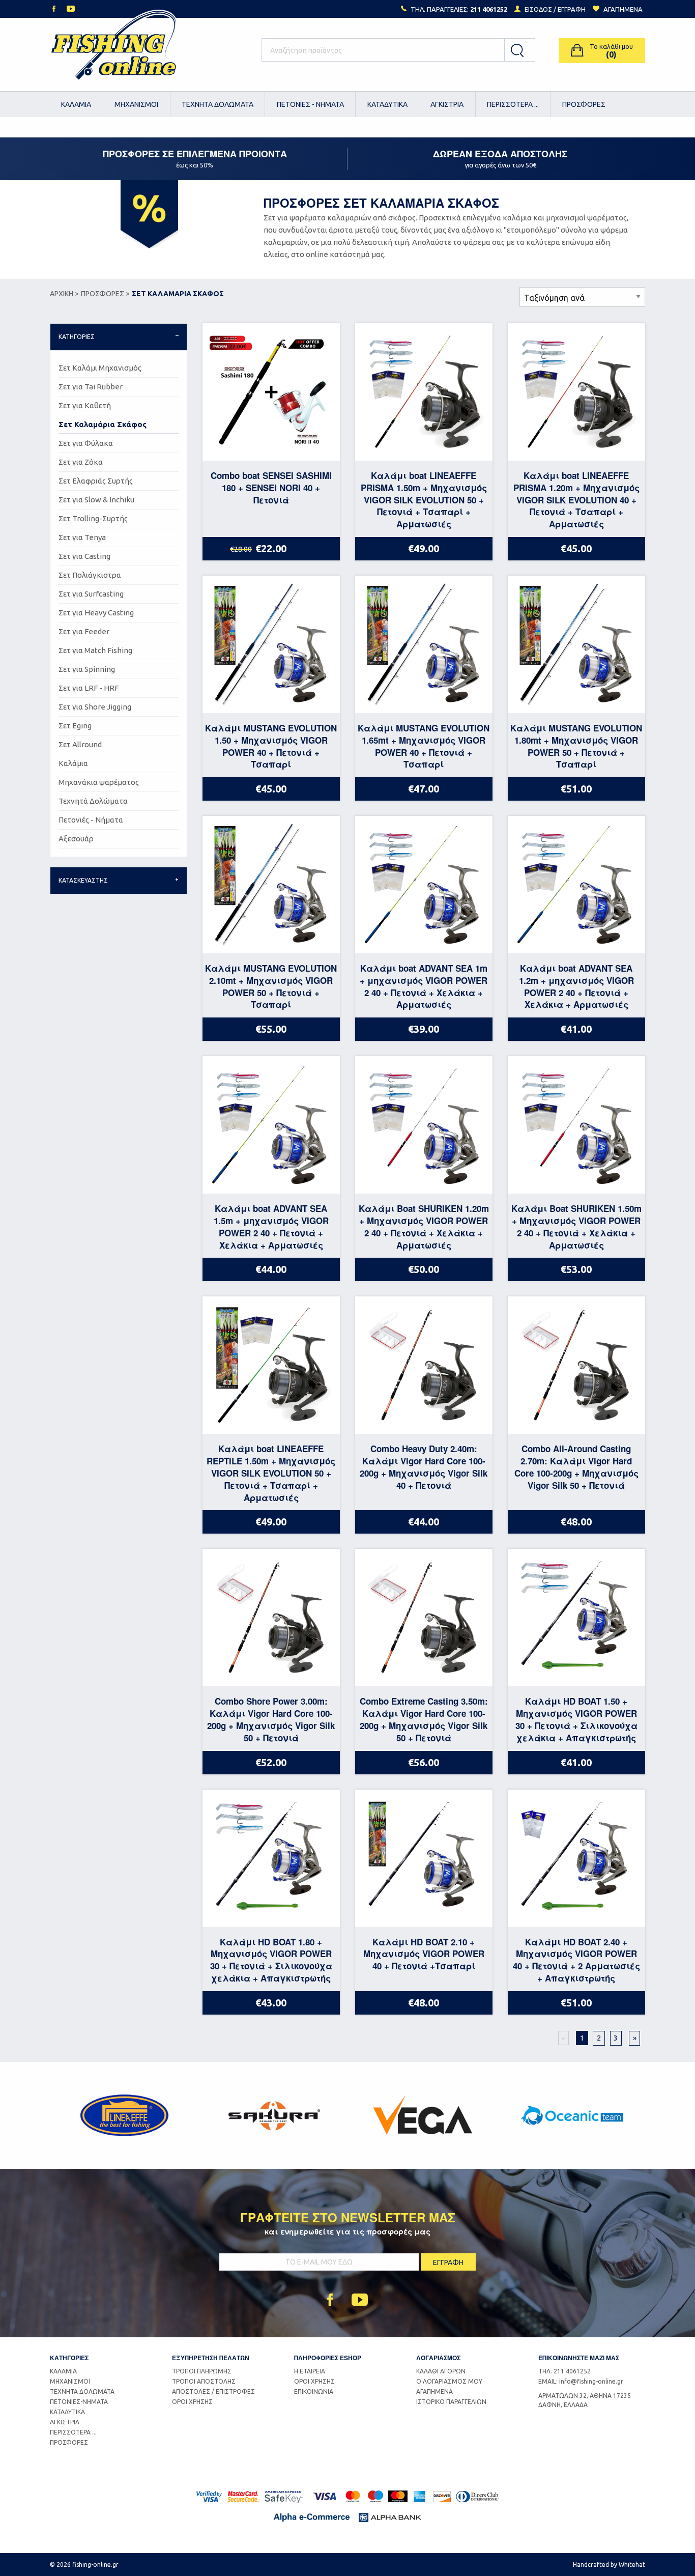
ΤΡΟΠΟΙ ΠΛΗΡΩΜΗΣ (202, 2371)
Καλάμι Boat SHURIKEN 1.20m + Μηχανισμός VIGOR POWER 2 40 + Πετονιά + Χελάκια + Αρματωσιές (424, 1226)
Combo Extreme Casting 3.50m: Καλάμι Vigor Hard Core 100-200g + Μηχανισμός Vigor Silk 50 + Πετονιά (424, 1719)
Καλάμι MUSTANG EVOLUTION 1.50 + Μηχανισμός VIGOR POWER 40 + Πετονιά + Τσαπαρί (271, 746)
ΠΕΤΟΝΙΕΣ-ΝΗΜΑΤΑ (79, 2402)
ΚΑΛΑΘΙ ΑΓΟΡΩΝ (441, 2371)
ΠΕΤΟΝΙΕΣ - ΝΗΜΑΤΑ (310, 104)
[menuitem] (77, 104)
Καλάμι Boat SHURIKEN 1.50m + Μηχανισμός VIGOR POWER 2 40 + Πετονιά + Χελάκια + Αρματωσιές (576, 1226)
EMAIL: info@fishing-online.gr (581, 2381)
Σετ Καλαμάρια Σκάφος (103, 424)
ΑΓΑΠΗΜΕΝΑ (435, 2391)
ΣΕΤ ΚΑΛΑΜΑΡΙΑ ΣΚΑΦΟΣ (178, 294)
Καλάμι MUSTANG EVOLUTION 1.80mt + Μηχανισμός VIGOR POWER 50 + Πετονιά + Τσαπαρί (576, 746)
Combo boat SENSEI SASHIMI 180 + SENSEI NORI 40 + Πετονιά (271, 488)
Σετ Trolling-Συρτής (93, 518)
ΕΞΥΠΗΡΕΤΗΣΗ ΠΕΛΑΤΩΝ (211, 2358)
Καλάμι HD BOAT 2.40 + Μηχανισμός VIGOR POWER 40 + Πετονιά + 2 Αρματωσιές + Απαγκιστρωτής (576, 1960)
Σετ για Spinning (87, 669)
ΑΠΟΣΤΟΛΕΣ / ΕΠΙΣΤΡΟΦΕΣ (213, 2391)
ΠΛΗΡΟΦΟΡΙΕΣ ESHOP (328, 2358)
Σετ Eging (75, 726)
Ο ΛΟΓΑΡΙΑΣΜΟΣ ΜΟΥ (449, 2381)
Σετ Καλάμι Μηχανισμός (100, 368)
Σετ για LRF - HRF (89, 688)
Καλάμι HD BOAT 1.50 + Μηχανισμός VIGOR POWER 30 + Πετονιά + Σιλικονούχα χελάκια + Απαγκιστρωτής (576, 1719)
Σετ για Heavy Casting (96, 613)
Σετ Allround (80, 744)
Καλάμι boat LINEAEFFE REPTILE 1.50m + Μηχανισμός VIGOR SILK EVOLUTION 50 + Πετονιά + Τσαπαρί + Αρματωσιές (271, 1473)
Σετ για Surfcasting (91, 594)
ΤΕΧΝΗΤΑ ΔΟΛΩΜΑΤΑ (218, 104)
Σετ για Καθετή (85, 405)
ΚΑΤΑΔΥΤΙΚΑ (387, 104)
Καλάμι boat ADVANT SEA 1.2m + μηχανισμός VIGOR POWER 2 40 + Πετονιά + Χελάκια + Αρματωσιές (576, 986)
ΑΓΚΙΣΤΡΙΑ (447, 104)
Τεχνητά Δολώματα (93, 801)
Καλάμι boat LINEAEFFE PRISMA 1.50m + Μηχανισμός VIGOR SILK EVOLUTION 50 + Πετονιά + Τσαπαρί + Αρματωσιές (424, 500)
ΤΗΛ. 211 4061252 (564, 2371)
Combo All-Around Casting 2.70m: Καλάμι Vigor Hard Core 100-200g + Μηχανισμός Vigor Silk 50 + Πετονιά (576, 1467)
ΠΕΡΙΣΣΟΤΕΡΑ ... (513, 104)
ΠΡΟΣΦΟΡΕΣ (584, 104)
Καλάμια (73, 763)
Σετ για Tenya (82, 537)
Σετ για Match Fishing (95, 650)
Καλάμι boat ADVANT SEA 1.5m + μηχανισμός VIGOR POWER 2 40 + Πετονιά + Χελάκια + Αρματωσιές (271, 1226)
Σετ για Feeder (84, 631)
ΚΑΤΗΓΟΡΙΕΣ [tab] (77, 337)
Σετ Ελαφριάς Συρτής (96, 481)
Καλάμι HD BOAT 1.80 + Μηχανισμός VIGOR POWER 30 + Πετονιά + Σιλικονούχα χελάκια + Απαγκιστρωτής (271, 1960)
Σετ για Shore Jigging (95, 707)
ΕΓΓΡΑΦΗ (572, 9)
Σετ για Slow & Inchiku (96, 500)
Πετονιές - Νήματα (91, 820)
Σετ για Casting (84, 556)
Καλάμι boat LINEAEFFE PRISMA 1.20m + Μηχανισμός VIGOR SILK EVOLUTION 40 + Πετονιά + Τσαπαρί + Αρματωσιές (576, 500)
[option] (124, 2115)
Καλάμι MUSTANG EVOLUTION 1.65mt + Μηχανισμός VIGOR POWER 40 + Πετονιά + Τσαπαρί (424, 746)
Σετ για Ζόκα (81, 462)
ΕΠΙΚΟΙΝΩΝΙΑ (314, 2391)
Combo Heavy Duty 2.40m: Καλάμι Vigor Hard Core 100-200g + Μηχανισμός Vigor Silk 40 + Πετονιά (424, 1467)
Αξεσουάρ (76, 839)
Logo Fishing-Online (113, 50)
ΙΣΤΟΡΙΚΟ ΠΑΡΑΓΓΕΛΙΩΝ (451, 2402)
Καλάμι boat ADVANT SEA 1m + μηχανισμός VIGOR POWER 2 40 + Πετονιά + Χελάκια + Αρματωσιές (424, 986)
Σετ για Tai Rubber (91, 387)
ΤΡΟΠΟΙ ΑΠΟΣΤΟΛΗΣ (204, 2381)
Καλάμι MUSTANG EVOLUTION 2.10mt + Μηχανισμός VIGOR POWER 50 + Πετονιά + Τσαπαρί (271, 986)
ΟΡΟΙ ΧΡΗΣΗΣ (192, 2402)
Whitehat (632, 2565)
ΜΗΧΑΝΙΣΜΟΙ (136, 104)
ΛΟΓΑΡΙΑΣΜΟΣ (438, 2358)
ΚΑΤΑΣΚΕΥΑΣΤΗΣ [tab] (83, 880)
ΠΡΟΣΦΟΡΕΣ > (105, 294)
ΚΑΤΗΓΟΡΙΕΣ (69, 2358)
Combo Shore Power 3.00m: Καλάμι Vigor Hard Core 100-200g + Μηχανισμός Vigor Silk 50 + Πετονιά (271, 1719)
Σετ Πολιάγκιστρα (90, 575)
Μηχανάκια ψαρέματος (99, 782)
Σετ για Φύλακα (86, 443)
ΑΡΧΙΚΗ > (64, 294)
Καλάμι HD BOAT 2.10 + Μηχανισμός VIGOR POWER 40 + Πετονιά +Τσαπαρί (424, 1954)
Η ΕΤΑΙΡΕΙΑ (310, 2371)
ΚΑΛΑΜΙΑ (76, 104)
